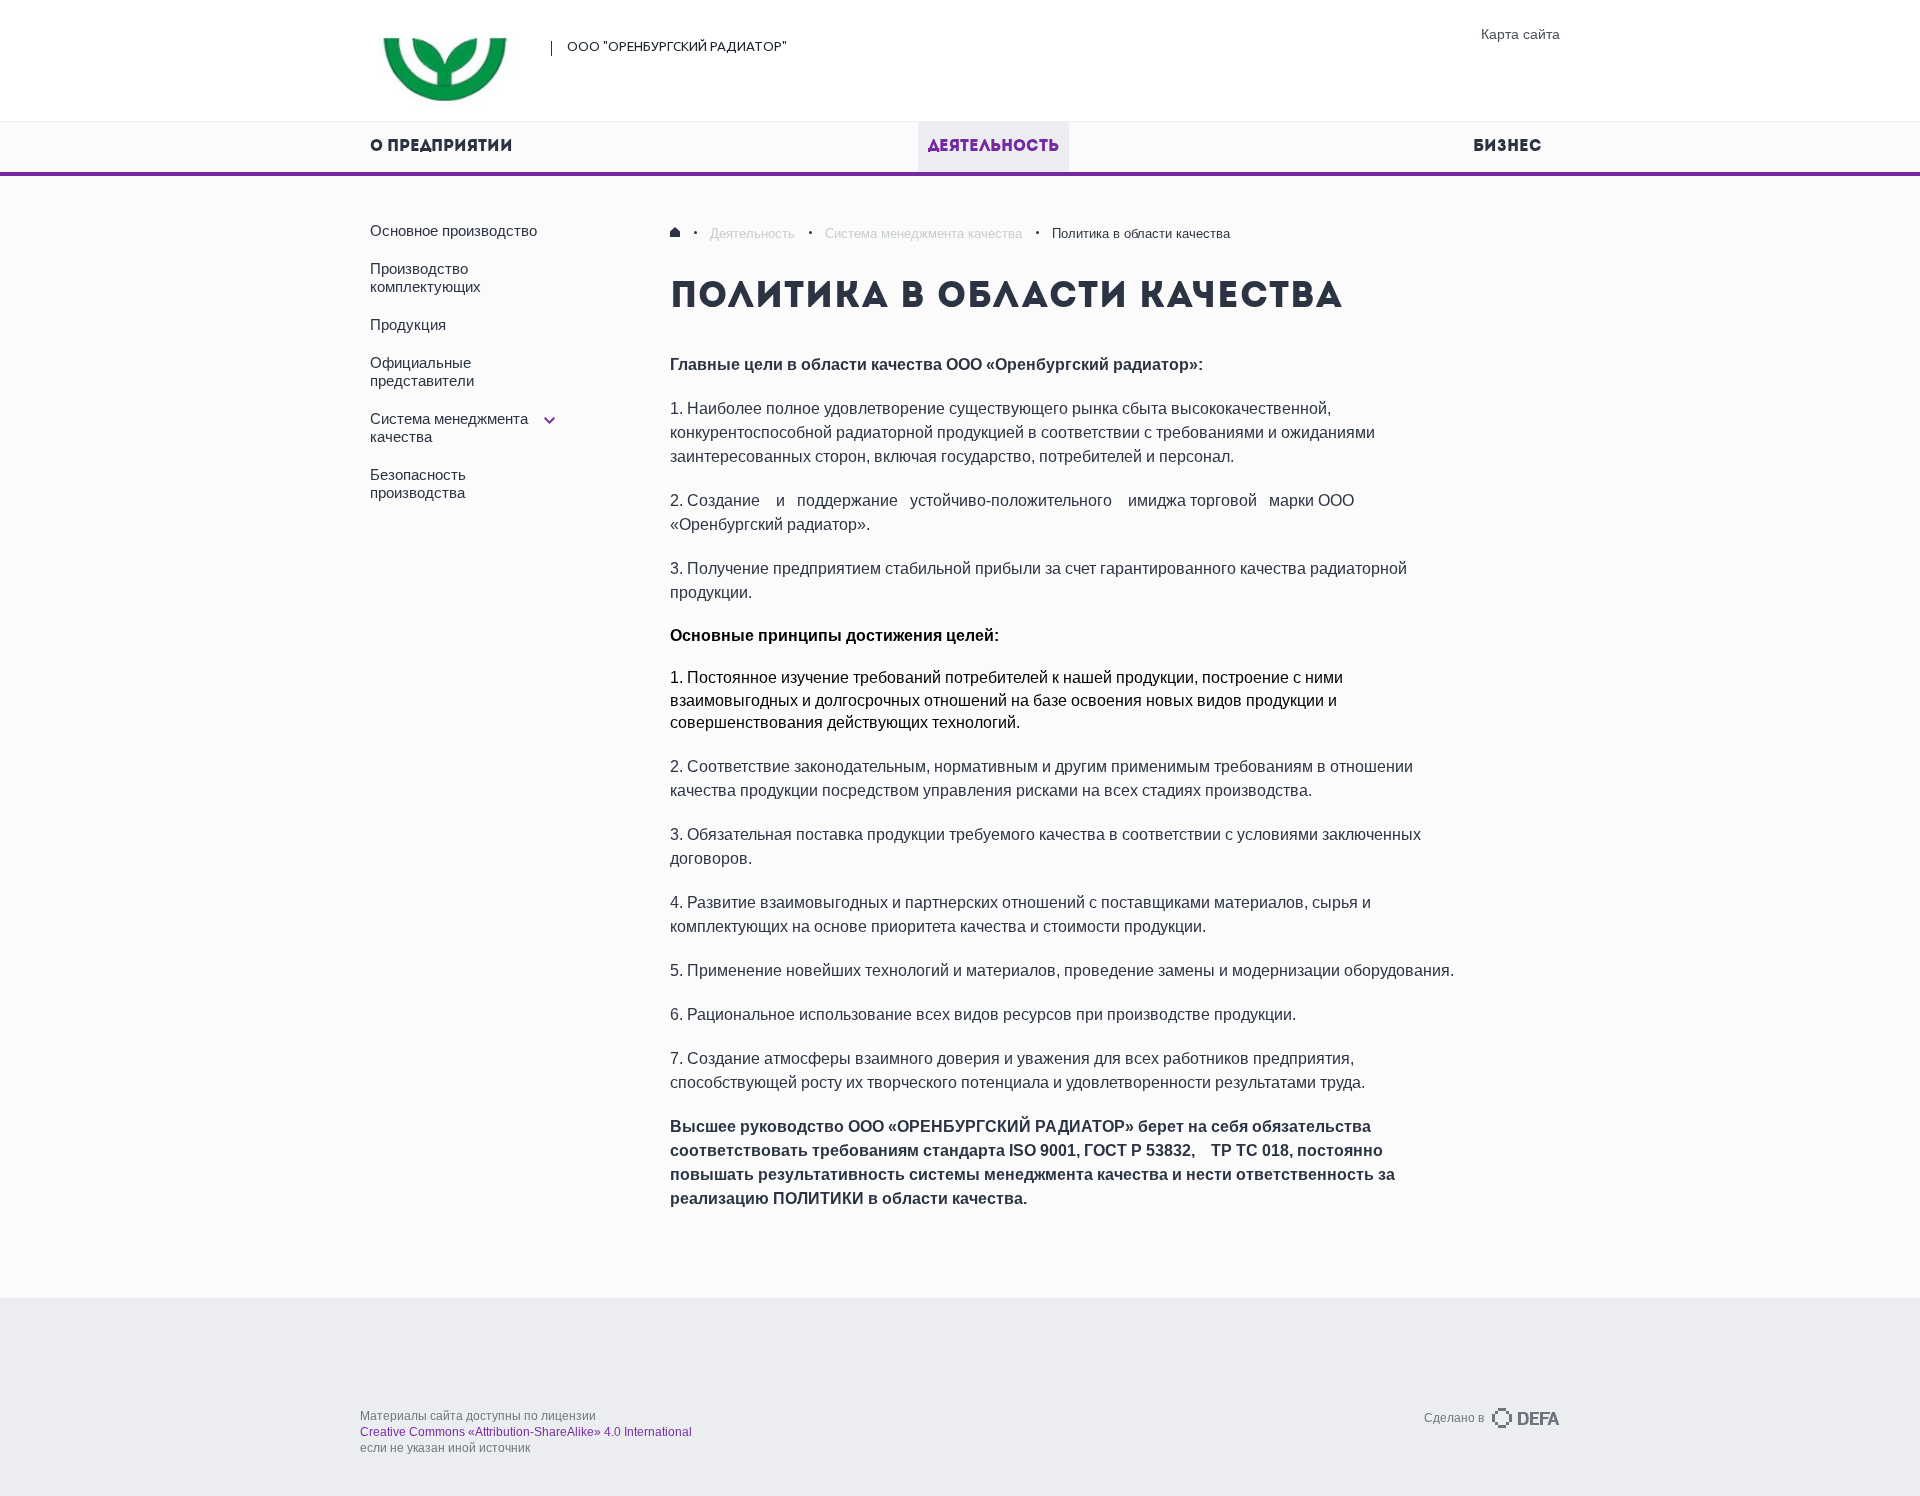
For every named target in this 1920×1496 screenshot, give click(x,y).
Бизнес (1507, 147)
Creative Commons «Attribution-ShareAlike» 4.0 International (526, 1432)
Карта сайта (1520, 34)
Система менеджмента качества (923, 233)
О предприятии (441, 147)
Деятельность (993, 147)
